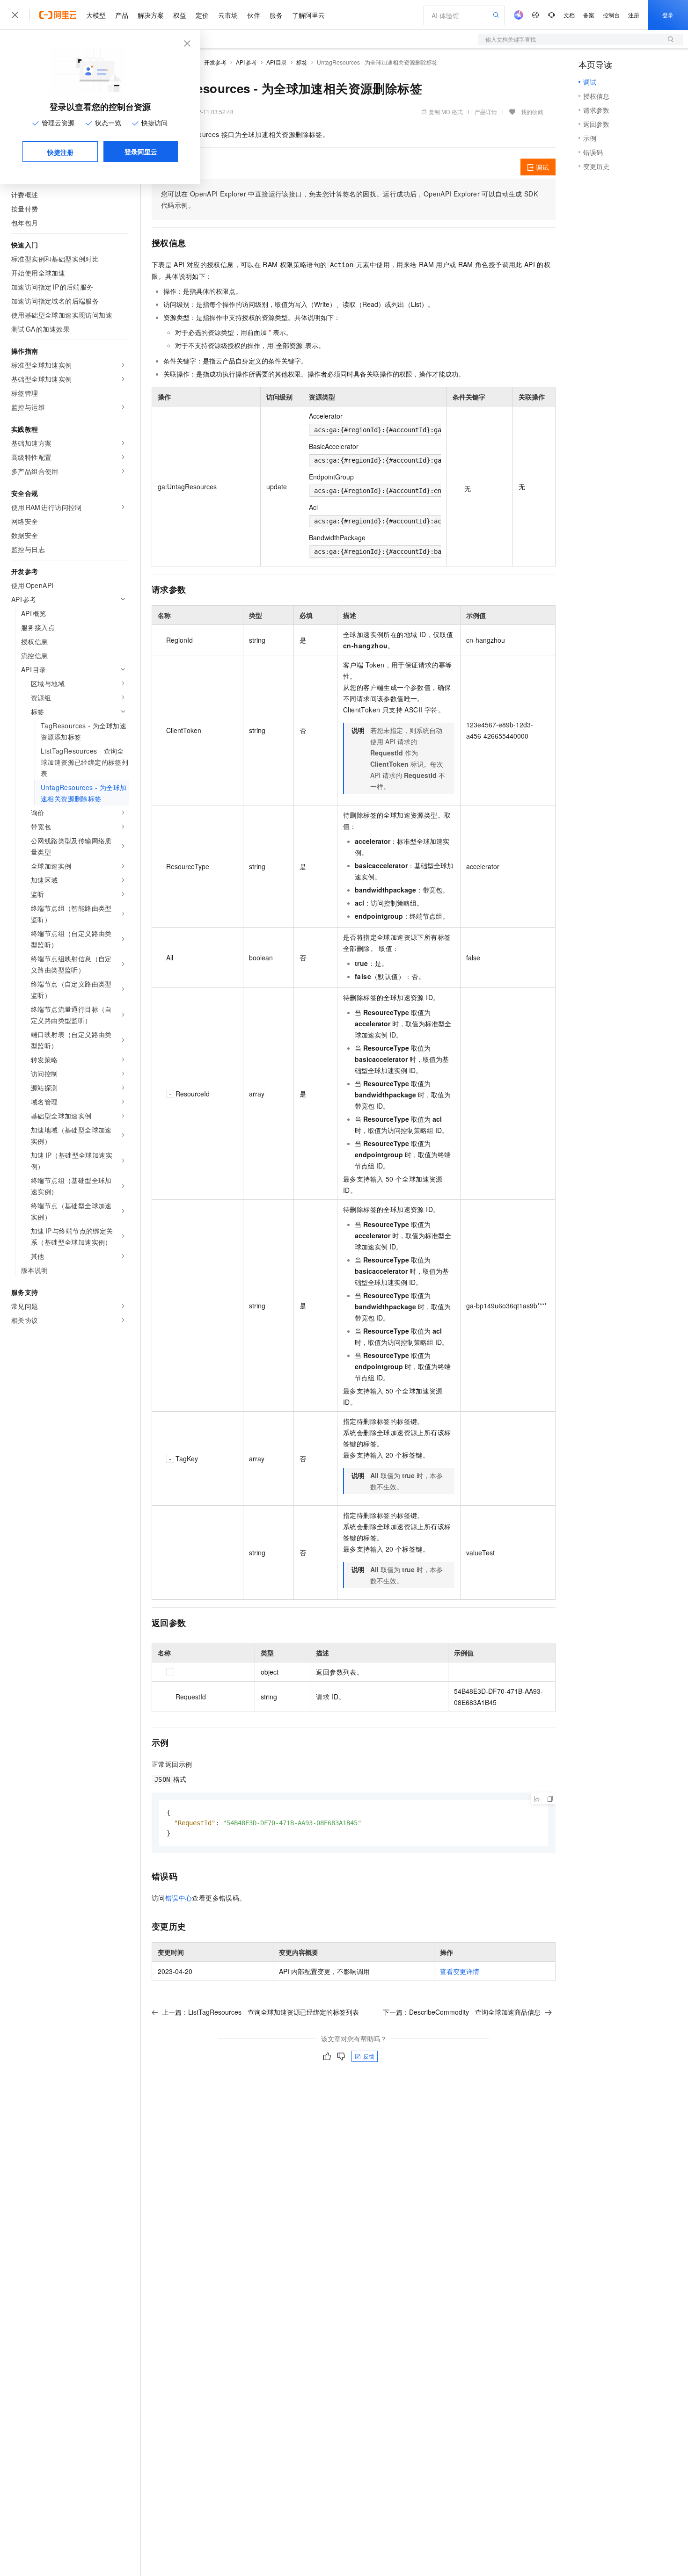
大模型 (96, 15)
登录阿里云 (141, 152)
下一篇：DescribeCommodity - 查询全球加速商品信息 (462, 2012)
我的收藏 (532, 112)
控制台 (611, 15)
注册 (634, 15)
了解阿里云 (308, 15)
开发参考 (215, 62)
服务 (276, 15)
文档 (569, 15)
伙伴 (254, 15)
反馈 (369, 2056)
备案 (589, 15)
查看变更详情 (460, 1971)
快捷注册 (60, 152)
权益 (180, 15)
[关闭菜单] (15, 15)
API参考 (246, 62)
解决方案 (151, 15)
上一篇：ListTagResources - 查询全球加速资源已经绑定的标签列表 (260, 2012)
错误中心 (179, 1898)
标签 (302, 62)
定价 (202, 15)
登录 (668, 15)
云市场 (228, 15)
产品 (122, 15)
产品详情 (486, 112)
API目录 (277, 62)
